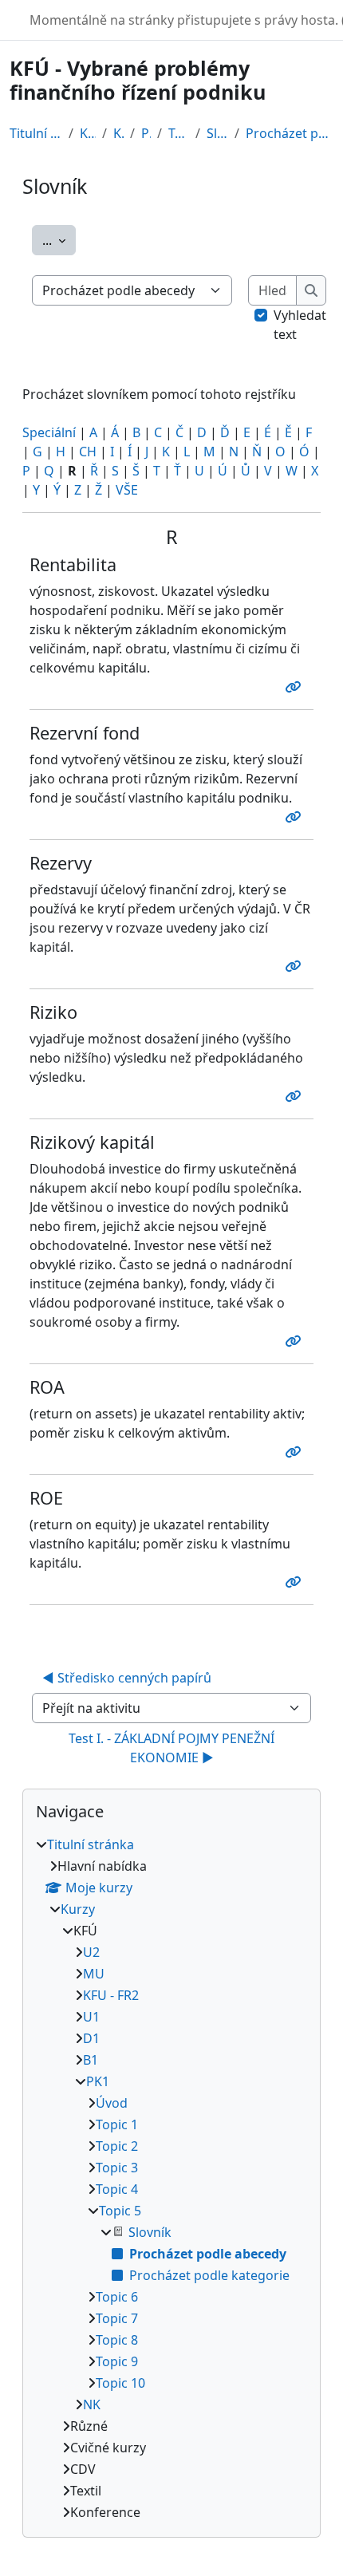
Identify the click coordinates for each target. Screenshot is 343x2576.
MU (94, 1974)
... (59, 240)
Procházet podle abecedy (290, 133)
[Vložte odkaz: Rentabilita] (296, 687)
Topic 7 (117, 2318)
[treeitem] (171, 2178)
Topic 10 (120, 2383)
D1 (91, 2038)
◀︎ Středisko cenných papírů (127, 1678)
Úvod (112, 2103)
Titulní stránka (36, 133)
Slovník (217, 133)
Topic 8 (117, 2340)
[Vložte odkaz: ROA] (296, 1452)
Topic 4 (117, 2189)
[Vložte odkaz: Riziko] (296, 1096)
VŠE (127, 490)
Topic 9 (117, 2361)
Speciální (49, 432)
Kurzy (88, 133)
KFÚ (118, 133)
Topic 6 (117, 2297)
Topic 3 (117, 2168)
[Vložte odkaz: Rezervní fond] (296, 817)
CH (88, 452)
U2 (91, 1952)
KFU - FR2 (111, 1995)
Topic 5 (179, 133)
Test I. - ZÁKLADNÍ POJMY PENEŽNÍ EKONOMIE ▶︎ (173, 1748)
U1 (91, 2017)
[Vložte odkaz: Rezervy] (296, 966)
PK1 (146, 133)
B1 (91, 2060)
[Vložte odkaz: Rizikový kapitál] (296, 1341)
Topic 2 (117, 2146)
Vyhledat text (300, 325)
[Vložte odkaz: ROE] (296, 1582)
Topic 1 (117, 2124)
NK (92, 2404)
